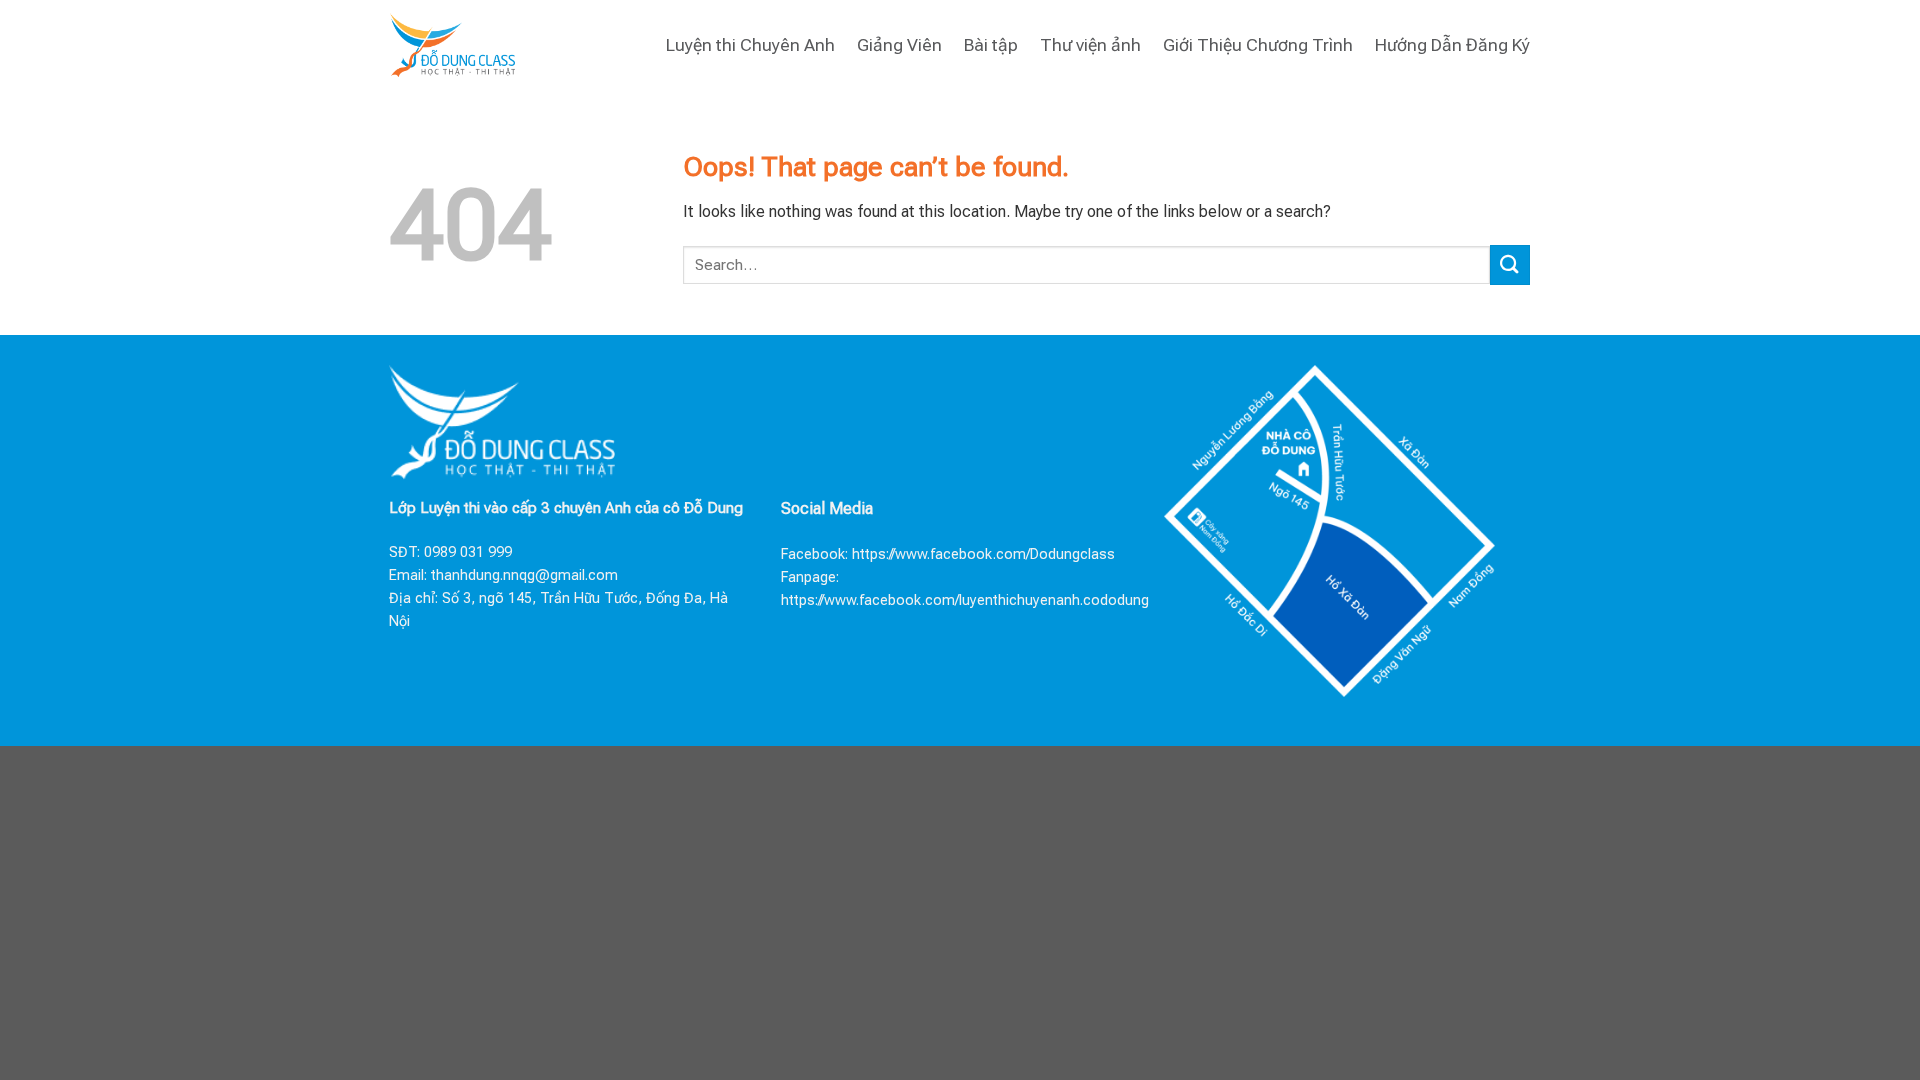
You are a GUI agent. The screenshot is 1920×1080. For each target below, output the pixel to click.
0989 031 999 (468, 552)
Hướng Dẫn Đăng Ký (1452, 45)
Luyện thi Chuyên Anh (750, 45)
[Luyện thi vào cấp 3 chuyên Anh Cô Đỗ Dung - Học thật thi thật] (452, 44)
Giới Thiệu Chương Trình (1258, 45)
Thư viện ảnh (1090, 45)
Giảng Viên (899, 45)
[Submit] (1510, 264)
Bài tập (991, 45)
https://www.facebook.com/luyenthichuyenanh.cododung (965, 600)
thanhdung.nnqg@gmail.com (524, 575)
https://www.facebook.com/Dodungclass (983, 554)
